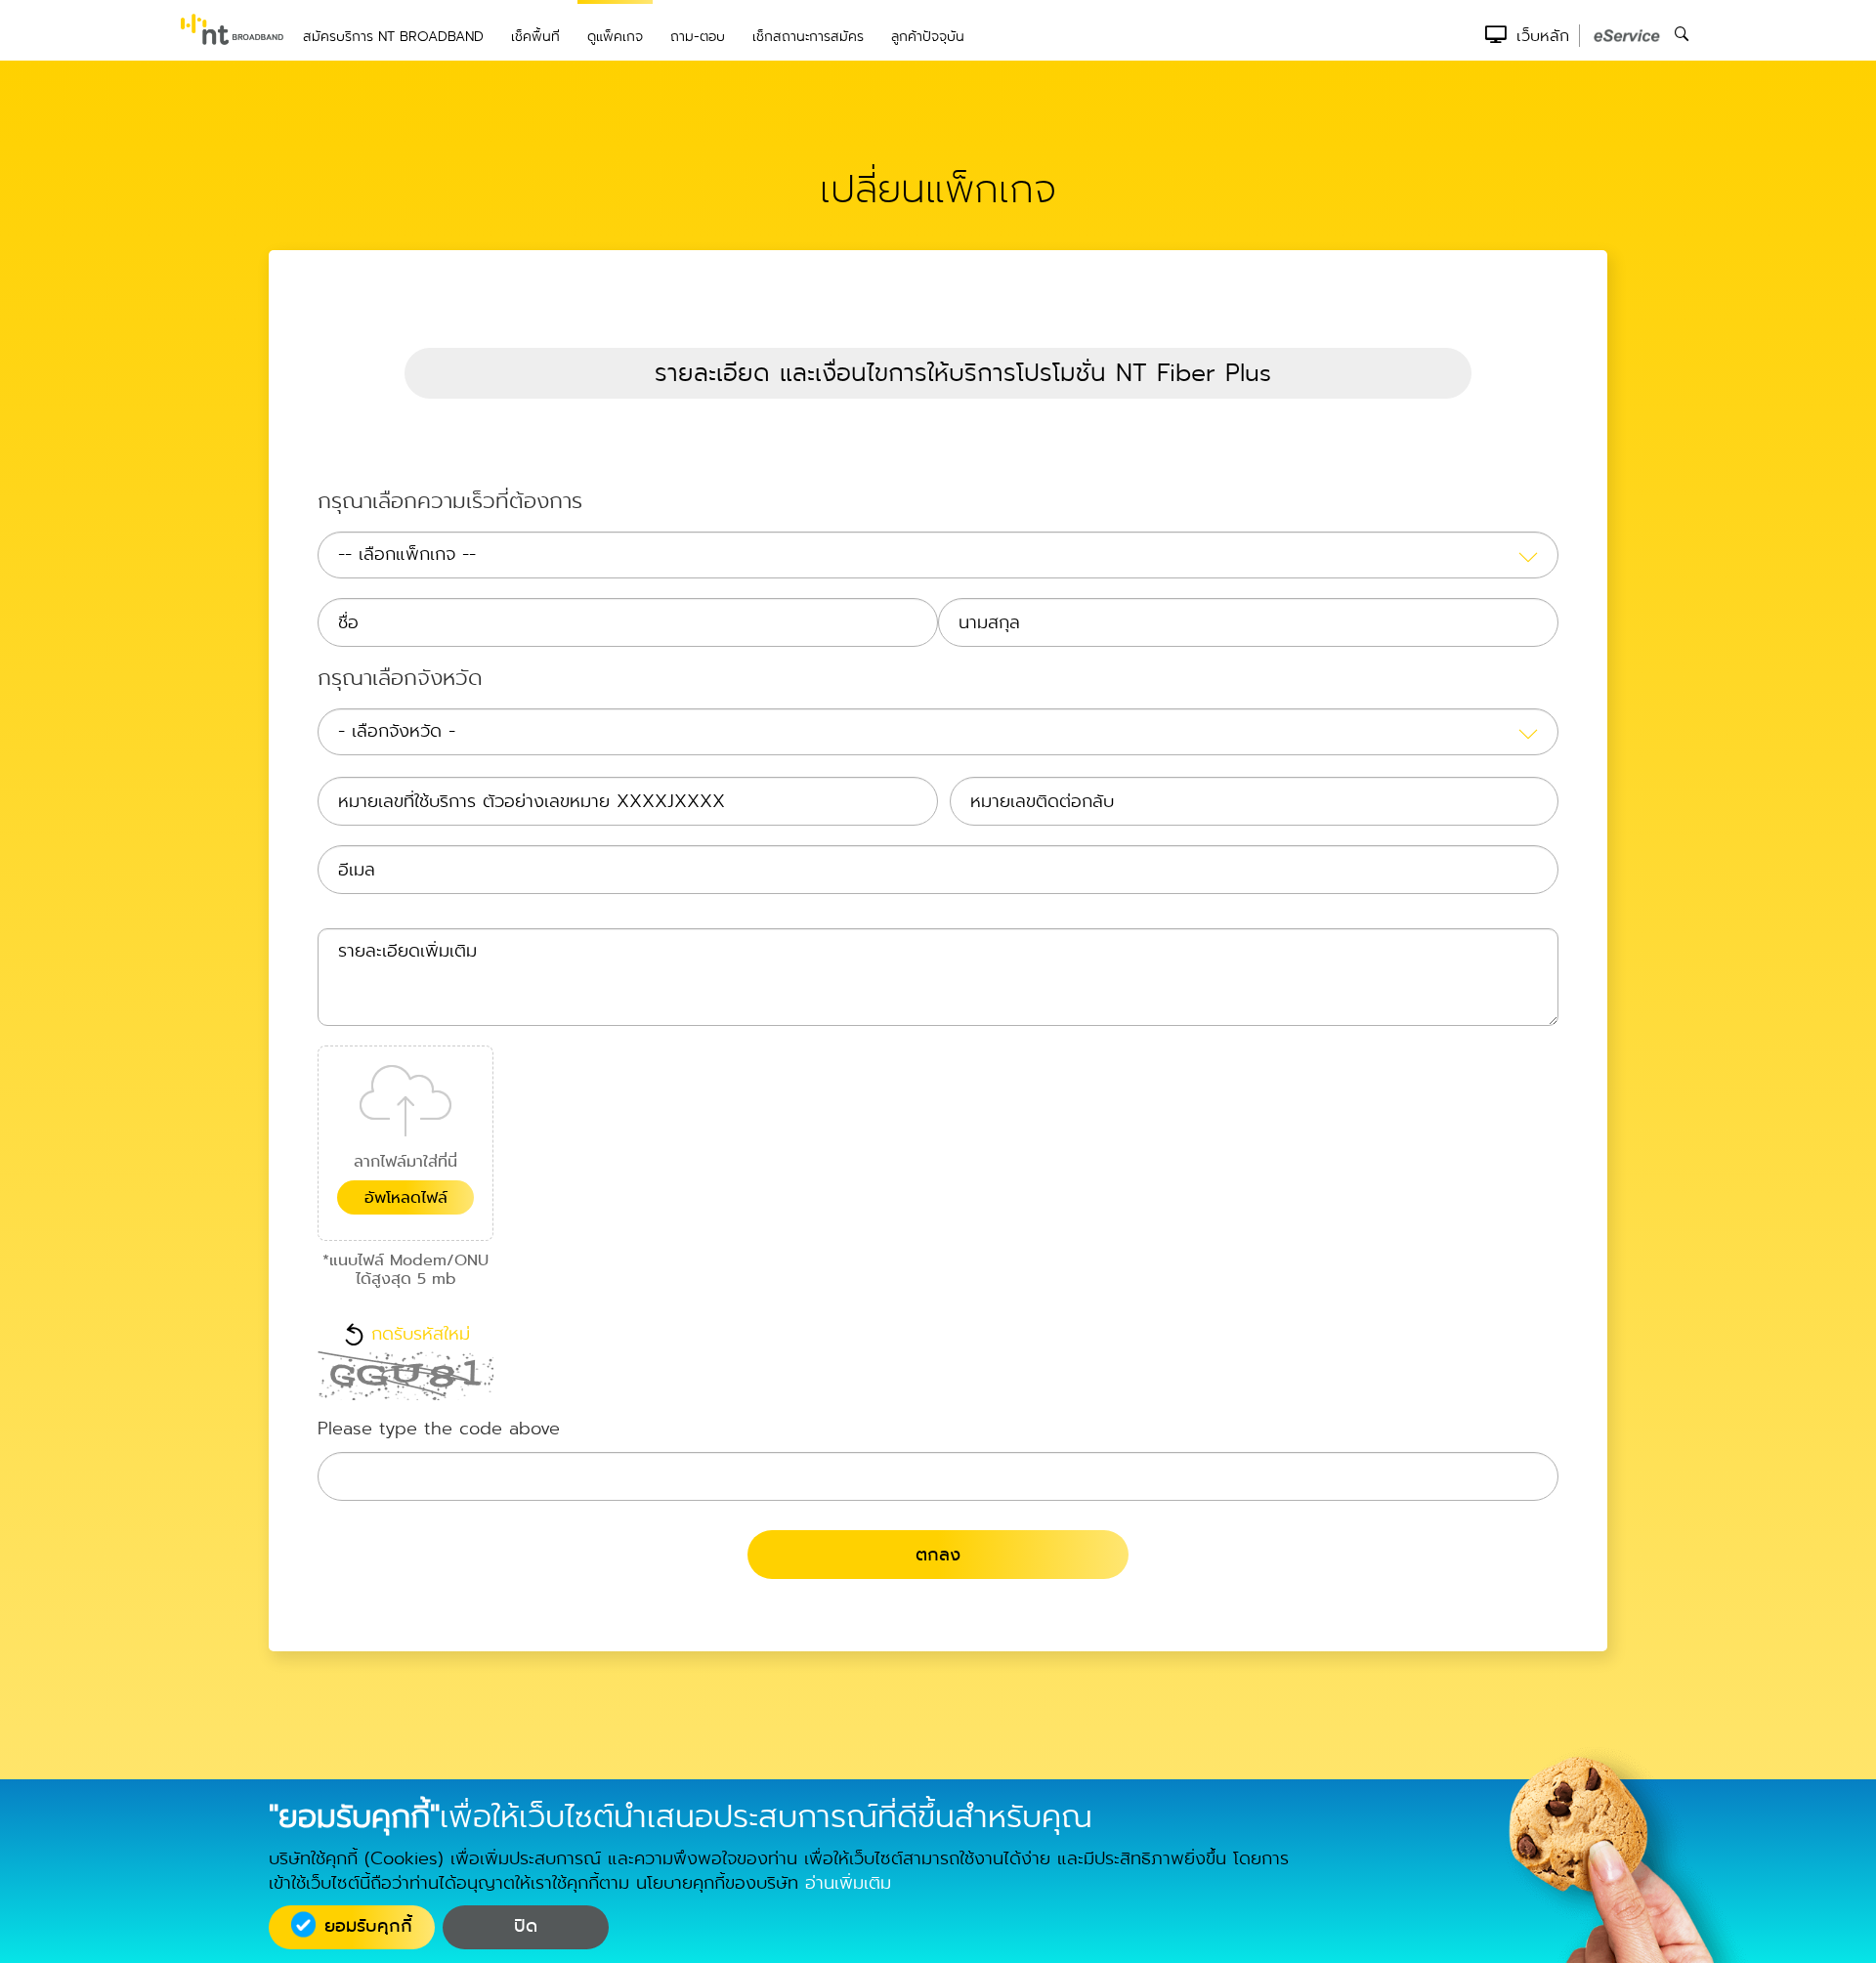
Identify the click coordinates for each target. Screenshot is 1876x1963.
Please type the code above (439, 1430)
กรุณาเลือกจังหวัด (400, 680)
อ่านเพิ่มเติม (848, 1883)
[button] (938, 373)
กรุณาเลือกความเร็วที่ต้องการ (450, 503)
